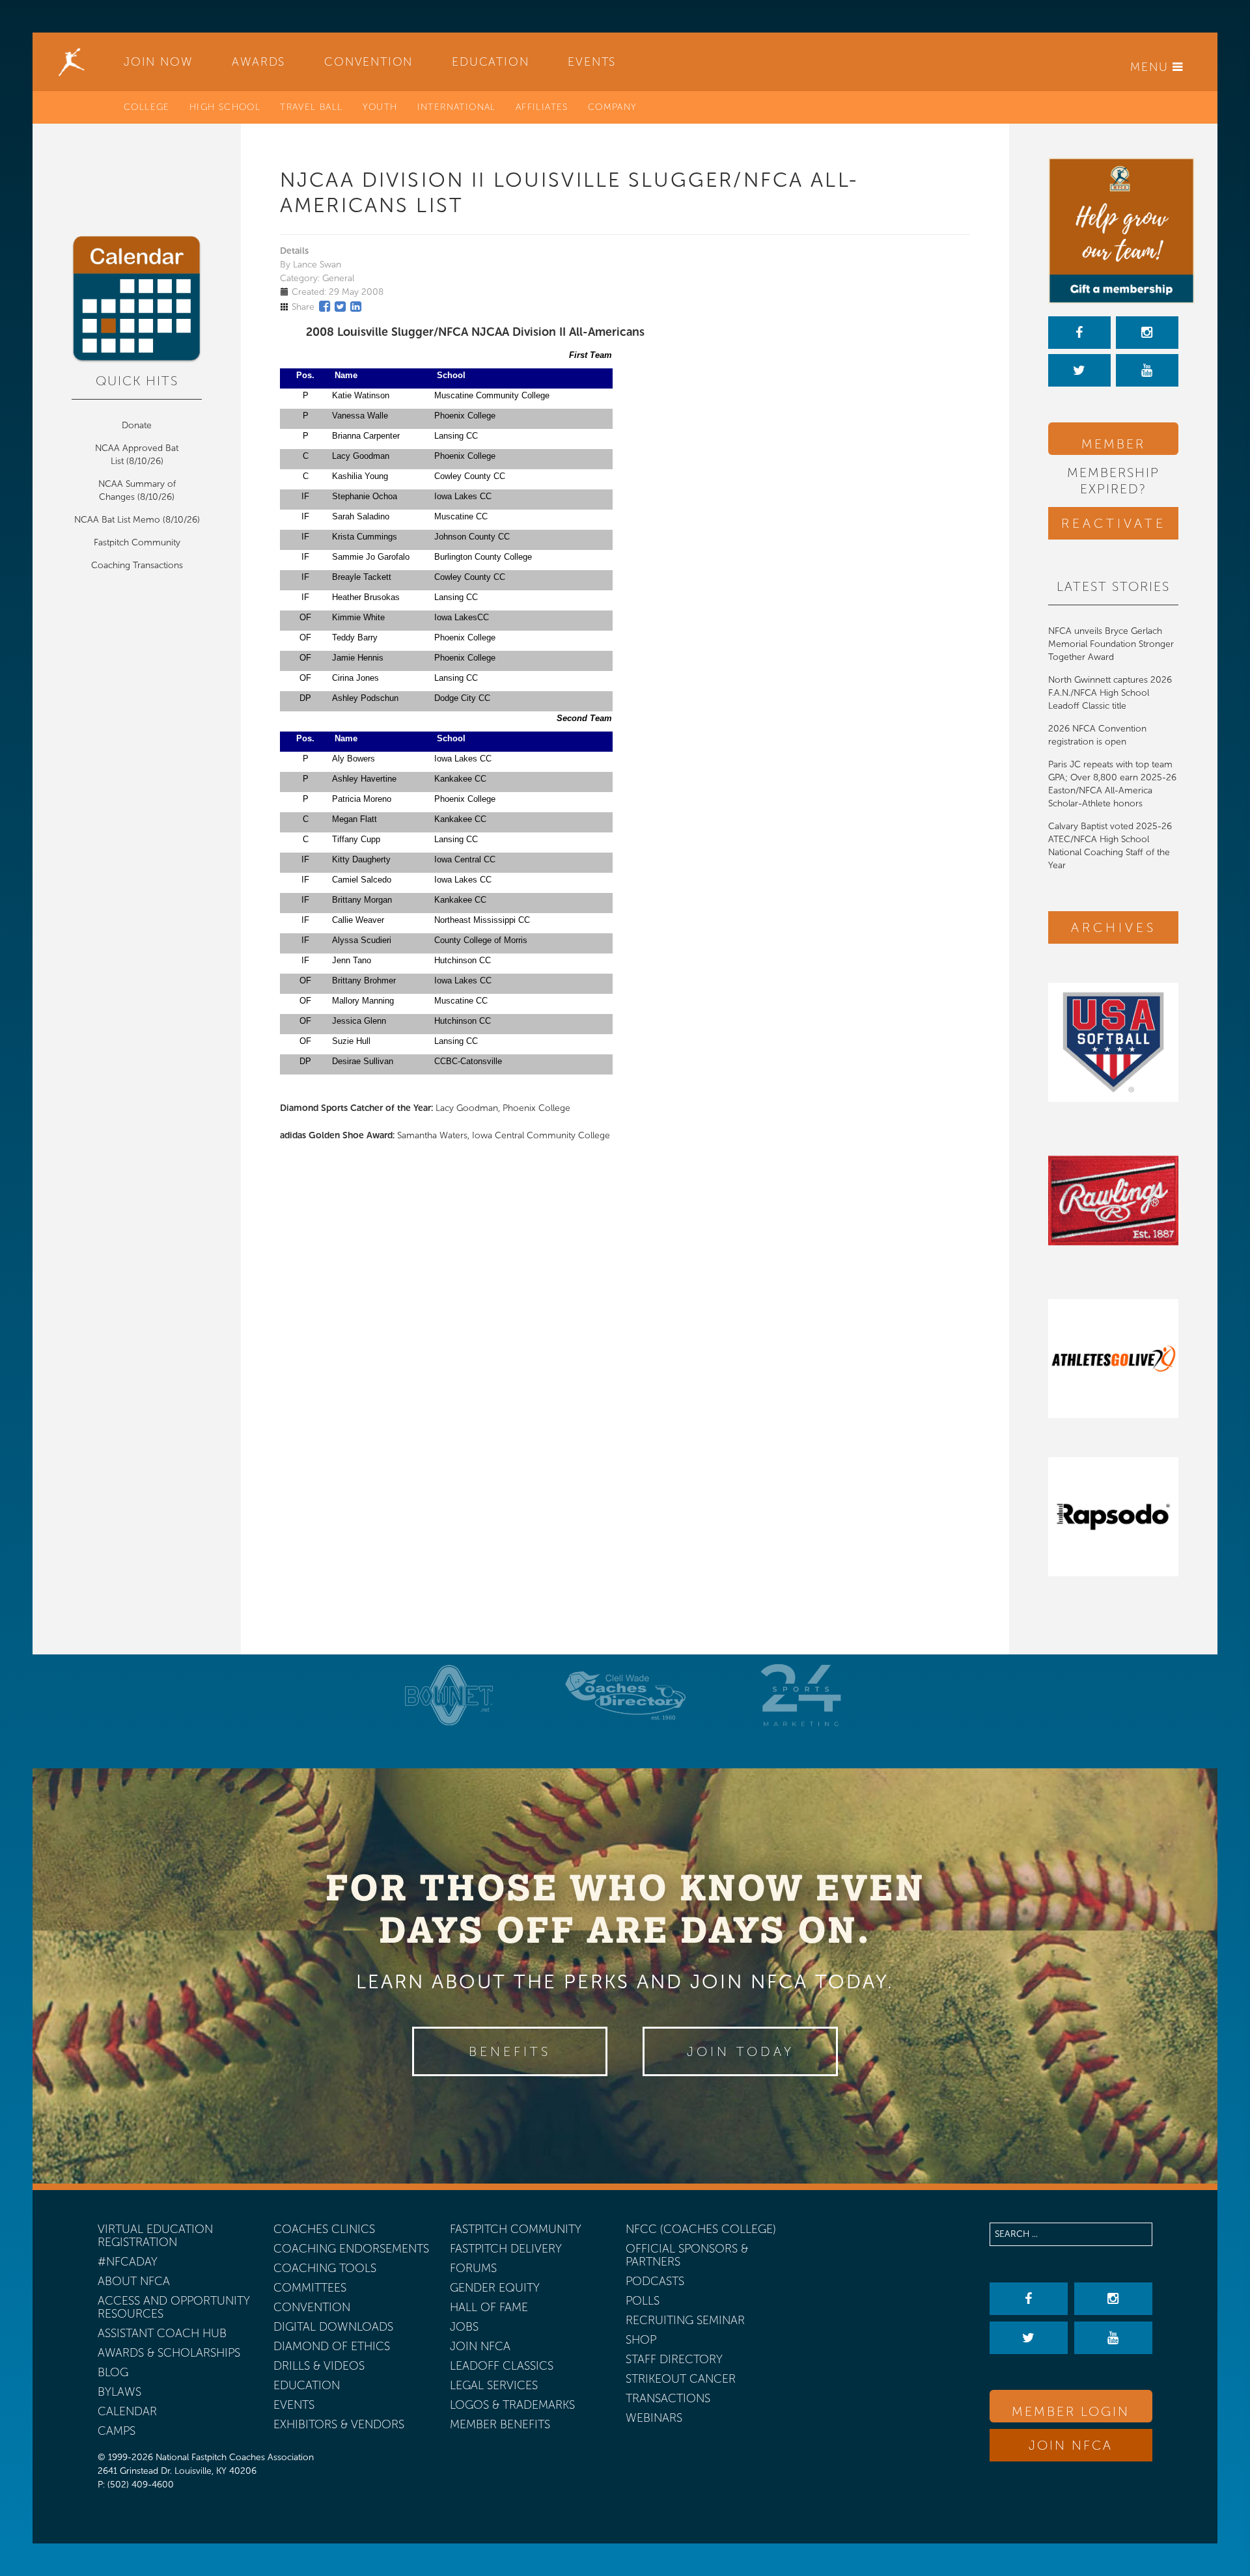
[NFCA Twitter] (1079, 370)
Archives (1114, 927)
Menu (1151, 67)
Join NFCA (1071, 2445)
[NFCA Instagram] (1147, 333)
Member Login (1113, 445)
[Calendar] (137, 299)
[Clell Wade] (625, 1695)
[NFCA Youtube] (1147, 370)
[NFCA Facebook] (1079, 333)
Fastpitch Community (137, 542)
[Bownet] (449, 1695)
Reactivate (1114, 523)
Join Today (741, 2051)
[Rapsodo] (1113, 1517)
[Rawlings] (1113, 1200)
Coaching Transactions (137, 565)
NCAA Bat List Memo (118, 520)
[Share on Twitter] (340, 307)
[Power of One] (1113, 231)
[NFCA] (72, 62)
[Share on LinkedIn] (356, 307)
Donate (137, 425)
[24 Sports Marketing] (801, 1695)
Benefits (510, 2051)
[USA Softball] (1113, 1042)
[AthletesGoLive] (1113, 1359)
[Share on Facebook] (325, 307)
